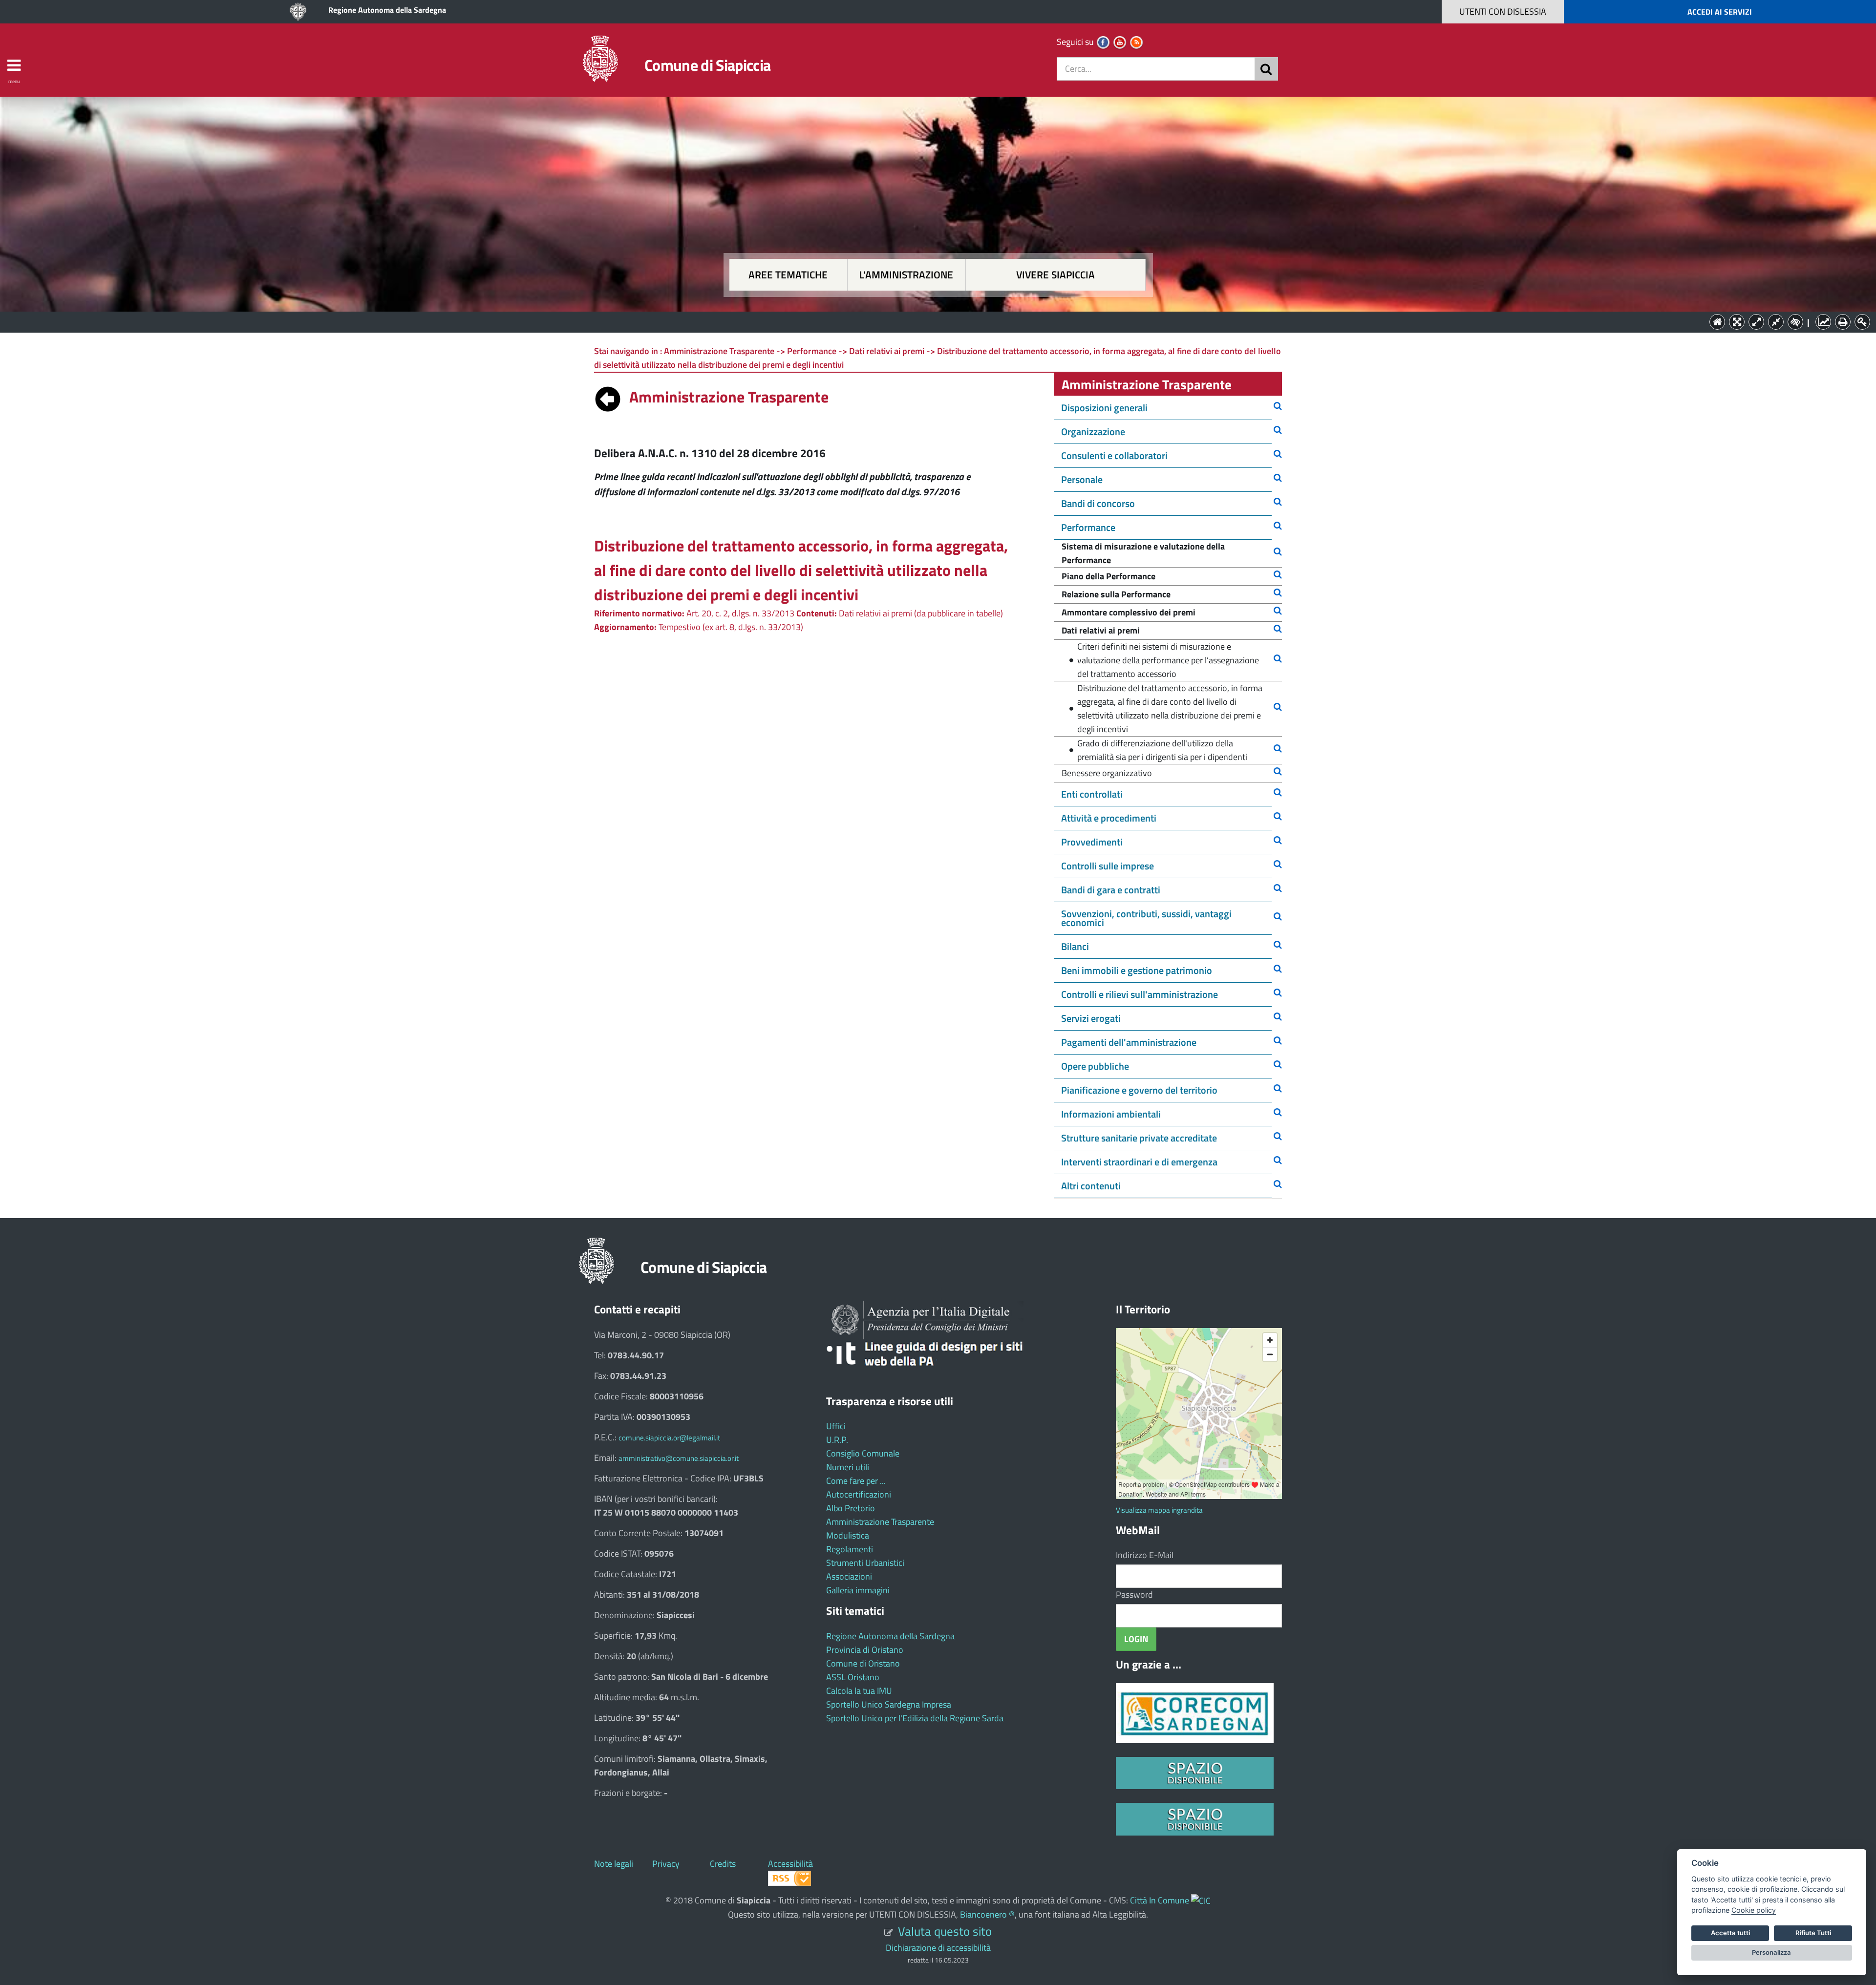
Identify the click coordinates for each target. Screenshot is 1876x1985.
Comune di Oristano (863, 1663)
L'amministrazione (906, 275)
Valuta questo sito (945, 1931)
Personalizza (1771, 1952)
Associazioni (849, 1576)
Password (1134, 1594)
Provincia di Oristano (865, 1650)
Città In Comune (1160, 1900)
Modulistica (848, 1535)
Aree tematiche (788, 275)
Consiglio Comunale (863, 1453)
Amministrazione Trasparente (880, 1522)
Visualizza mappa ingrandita (1159, 1510)
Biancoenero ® (987, 1914)
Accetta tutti (1730, 1933)
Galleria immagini (858, 1590)
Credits (723, 1864)
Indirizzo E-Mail (1145, 1555)
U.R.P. (837, 1440)
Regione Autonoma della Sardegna (387, 10)
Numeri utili (848, 1467)
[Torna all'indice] (608, 397)
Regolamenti (850, 1549)
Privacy (666, 1864)
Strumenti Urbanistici (865, 1563)
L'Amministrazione (931, 321)
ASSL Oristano (853, 1677)
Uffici (836, 1426)
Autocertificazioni (859, 1494)
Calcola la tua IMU (859, 1691)
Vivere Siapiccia (1055, 275)
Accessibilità (790, 1864)
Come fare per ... (856, 1481)
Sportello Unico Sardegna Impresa (889, 1704)
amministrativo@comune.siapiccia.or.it (679, 1458)
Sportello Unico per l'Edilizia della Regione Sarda (915, 1718)
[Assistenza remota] (1201, 1900)
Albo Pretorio (851, 1508)
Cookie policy (1754, 1910)
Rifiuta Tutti (1813, 1933)
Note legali (614, 1864)
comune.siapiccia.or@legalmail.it (669, 1438)
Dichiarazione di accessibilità (938, 1948)
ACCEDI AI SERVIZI (1720, 12)
